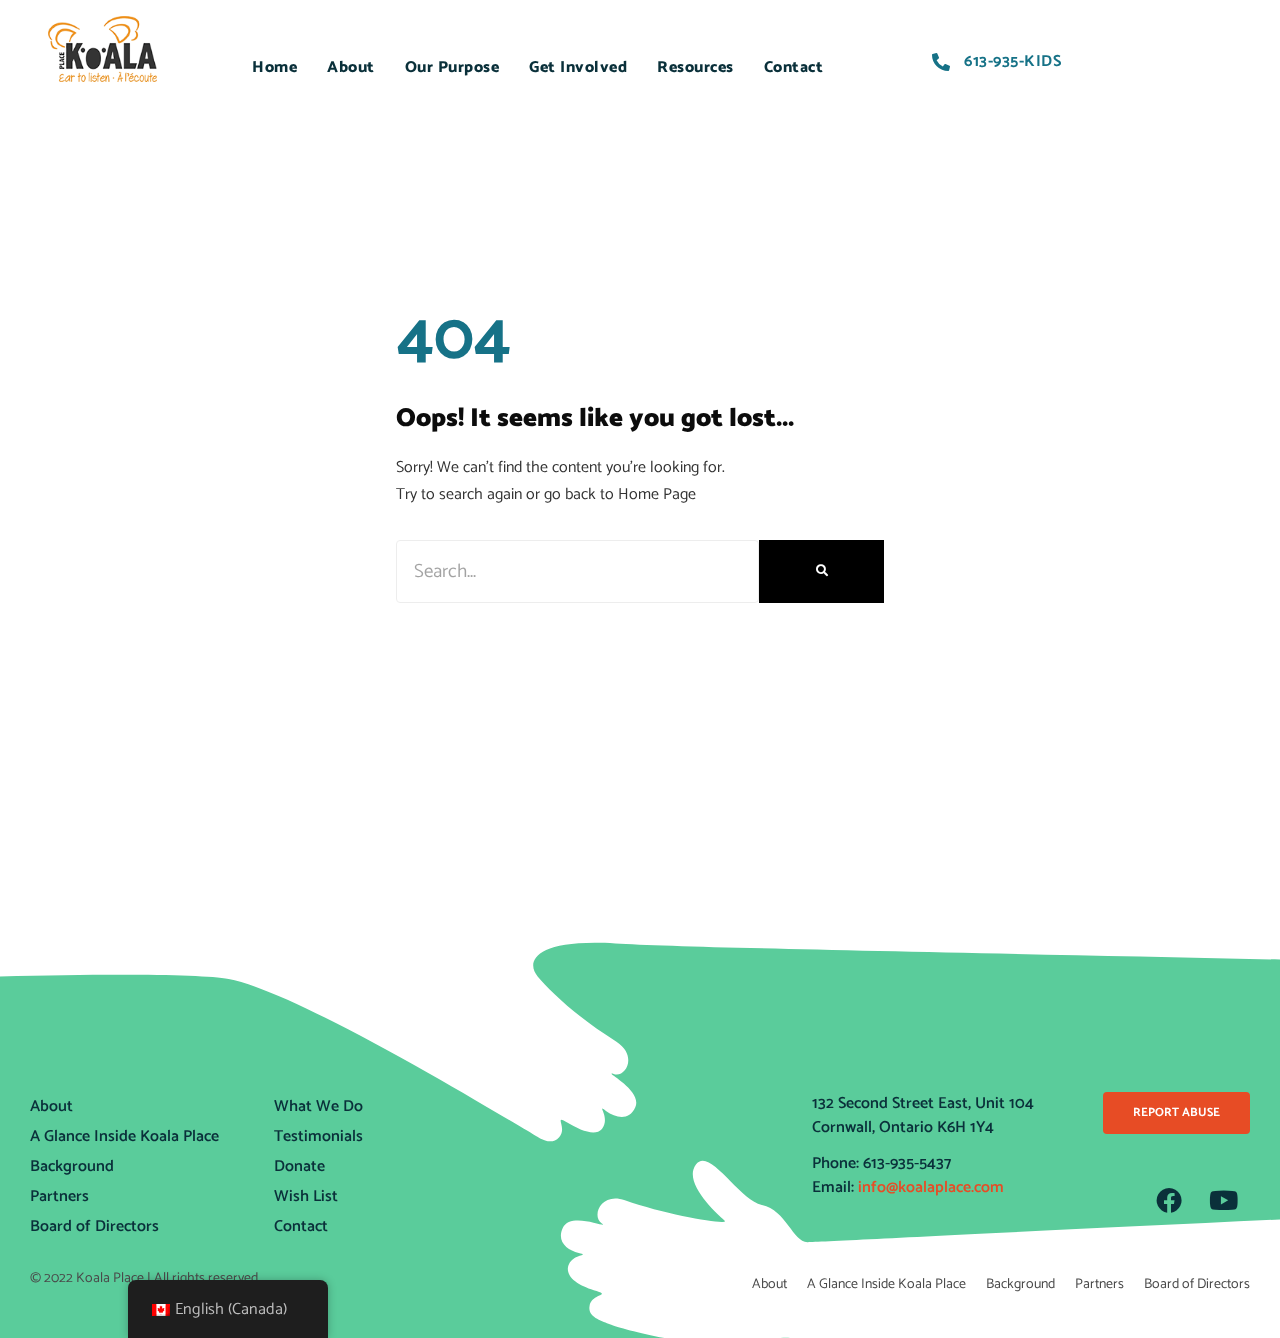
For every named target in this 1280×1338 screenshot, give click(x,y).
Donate (299, 1166)
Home (274, 67)
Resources (695, 67)
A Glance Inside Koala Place (124, 1136)
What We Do (318, 1106)
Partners (59, 1196)
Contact (794, 67)
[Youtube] (1224, 1200)
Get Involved (578, 67)
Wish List (306, 1196)
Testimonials (318, 1136)
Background (72, 1166)
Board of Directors (94, 1226)
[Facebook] (1169, 1200)
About (351, 67)
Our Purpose (452, 67)
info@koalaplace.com (931, 1187)
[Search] (821, 571)
